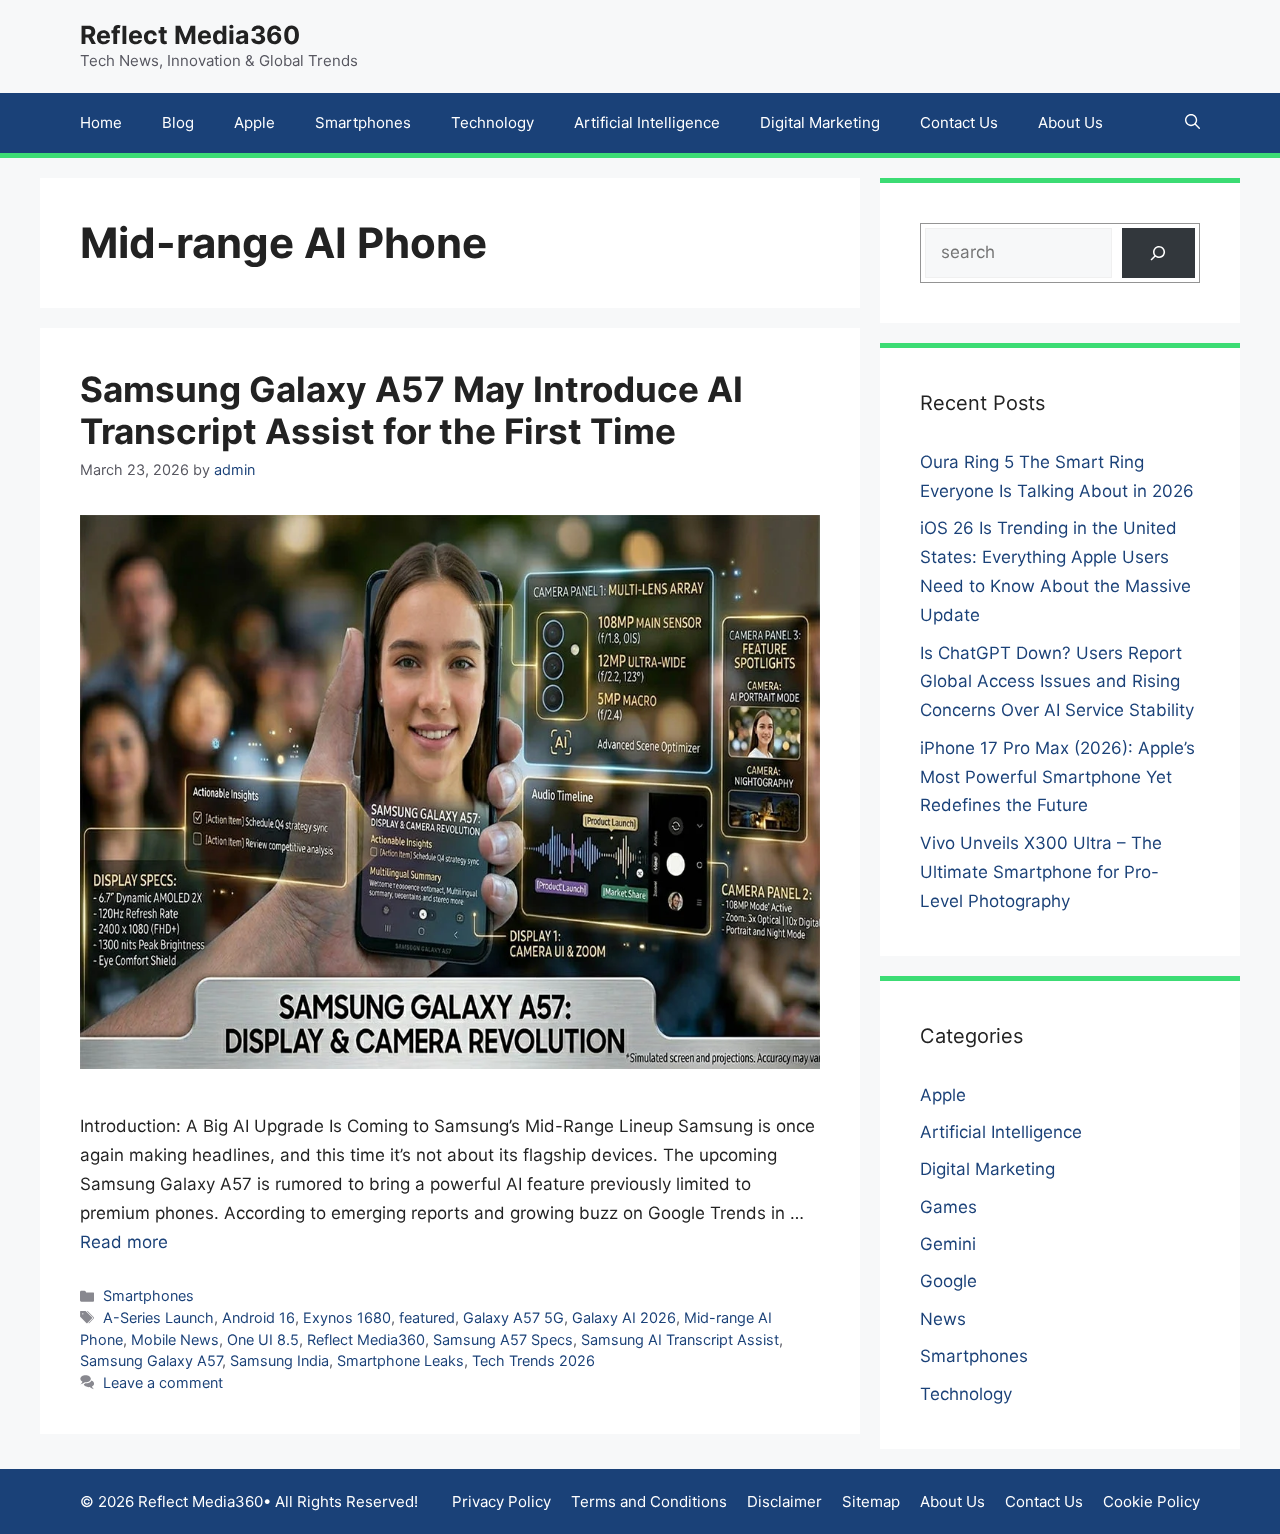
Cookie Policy (1151, 1501)
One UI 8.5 (263, 1339)
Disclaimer (784, 1501)
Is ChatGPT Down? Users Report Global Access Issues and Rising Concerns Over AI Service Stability (1057, 682)
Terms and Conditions (649, 1501)
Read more (124, 1242)
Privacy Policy (501, 1501)
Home (101, 122)
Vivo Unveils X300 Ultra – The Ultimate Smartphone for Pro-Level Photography (1041, 872)
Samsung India (279, 1360)
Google (948, 1281)
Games (948, 1207)
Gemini (948, 1244)
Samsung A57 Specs (503, 1339)
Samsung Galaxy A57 (151, 1360)
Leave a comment (163, 1382)
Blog (178, 122)
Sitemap (871, 1501)
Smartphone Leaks (400, 1360)
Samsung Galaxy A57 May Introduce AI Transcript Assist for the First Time (411, 410)
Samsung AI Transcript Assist (680, 1339)
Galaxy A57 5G (513, 1317)
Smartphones (363, 122)
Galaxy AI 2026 (624, 1317)
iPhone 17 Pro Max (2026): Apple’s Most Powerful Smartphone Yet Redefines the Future (1057, 777)
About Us (1070, 122)
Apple (254, 122)
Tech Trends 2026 (533, 1360)
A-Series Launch (158, 1317)
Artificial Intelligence (647, 122)
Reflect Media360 (190, 35)
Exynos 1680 (347, 1317)
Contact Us (959, 122)
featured (427, 1317)
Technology (492, 122)
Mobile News (175, 1339)
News (943, 1319)
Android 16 (258, 1317)
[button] (1192, 123)
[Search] (1158, 253)
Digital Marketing (820, 122)
